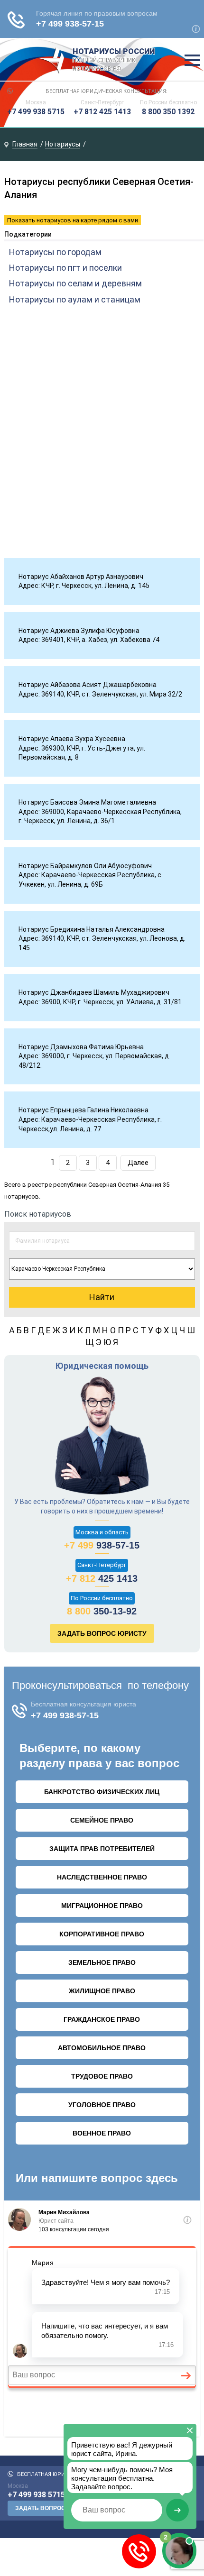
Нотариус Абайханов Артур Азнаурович (81, 577)
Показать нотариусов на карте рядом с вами (73, 220)
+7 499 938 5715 (36, 112)
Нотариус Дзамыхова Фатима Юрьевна (81, 1047)
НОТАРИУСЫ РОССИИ (114, 60)
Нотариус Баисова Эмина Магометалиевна (87, 802)
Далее (138, 1163)
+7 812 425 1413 (102, 112)
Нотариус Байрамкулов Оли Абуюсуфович (85, 866)
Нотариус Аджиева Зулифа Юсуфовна (79, 631)
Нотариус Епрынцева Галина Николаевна (83, 1110)
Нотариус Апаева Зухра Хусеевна (72, 739)
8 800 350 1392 (168, 112)
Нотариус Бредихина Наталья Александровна (92, 929)
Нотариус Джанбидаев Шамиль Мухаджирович (94, 992)
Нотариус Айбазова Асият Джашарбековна (88, 685)
